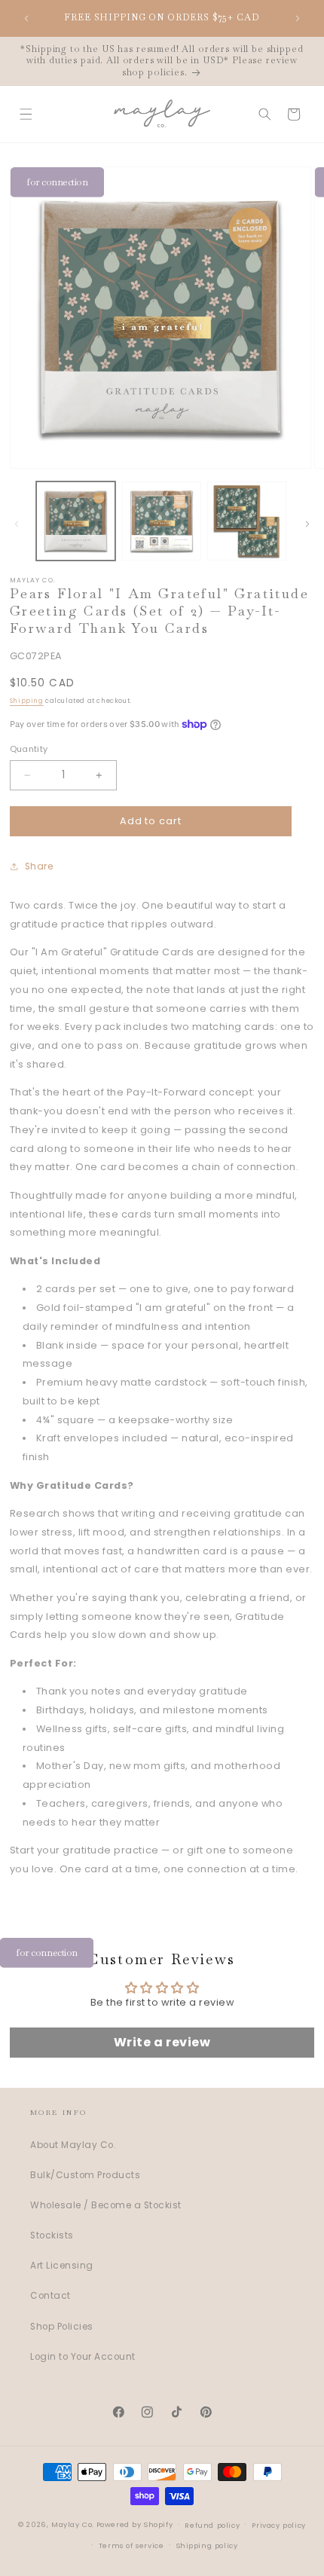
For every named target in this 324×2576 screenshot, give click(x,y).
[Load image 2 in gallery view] (162, 521)
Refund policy (212, 2525)
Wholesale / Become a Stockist (106, 2205)
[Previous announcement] (26, 18)
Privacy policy (278, 2525)
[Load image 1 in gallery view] (76, 521)
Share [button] (39, 866)
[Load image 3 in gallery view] (247, 521)
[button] (25, 114)
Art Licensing (62, 2266)
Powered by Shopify (135, 2524)
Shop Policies (62, 2327)
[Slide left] (17, 524)
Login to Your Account (83, 2357)
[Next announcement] (298, 18)
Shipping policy (207, 2545)
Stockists (52, 2235)
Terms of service (131, 2545)
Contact (50, 2296)
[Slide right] (307, 524)
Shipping (27, 701)
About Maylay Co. (73, 2145)
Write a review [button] (162, 2042)
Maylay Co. (73, 2524)
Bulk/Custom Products (85, 2175)
